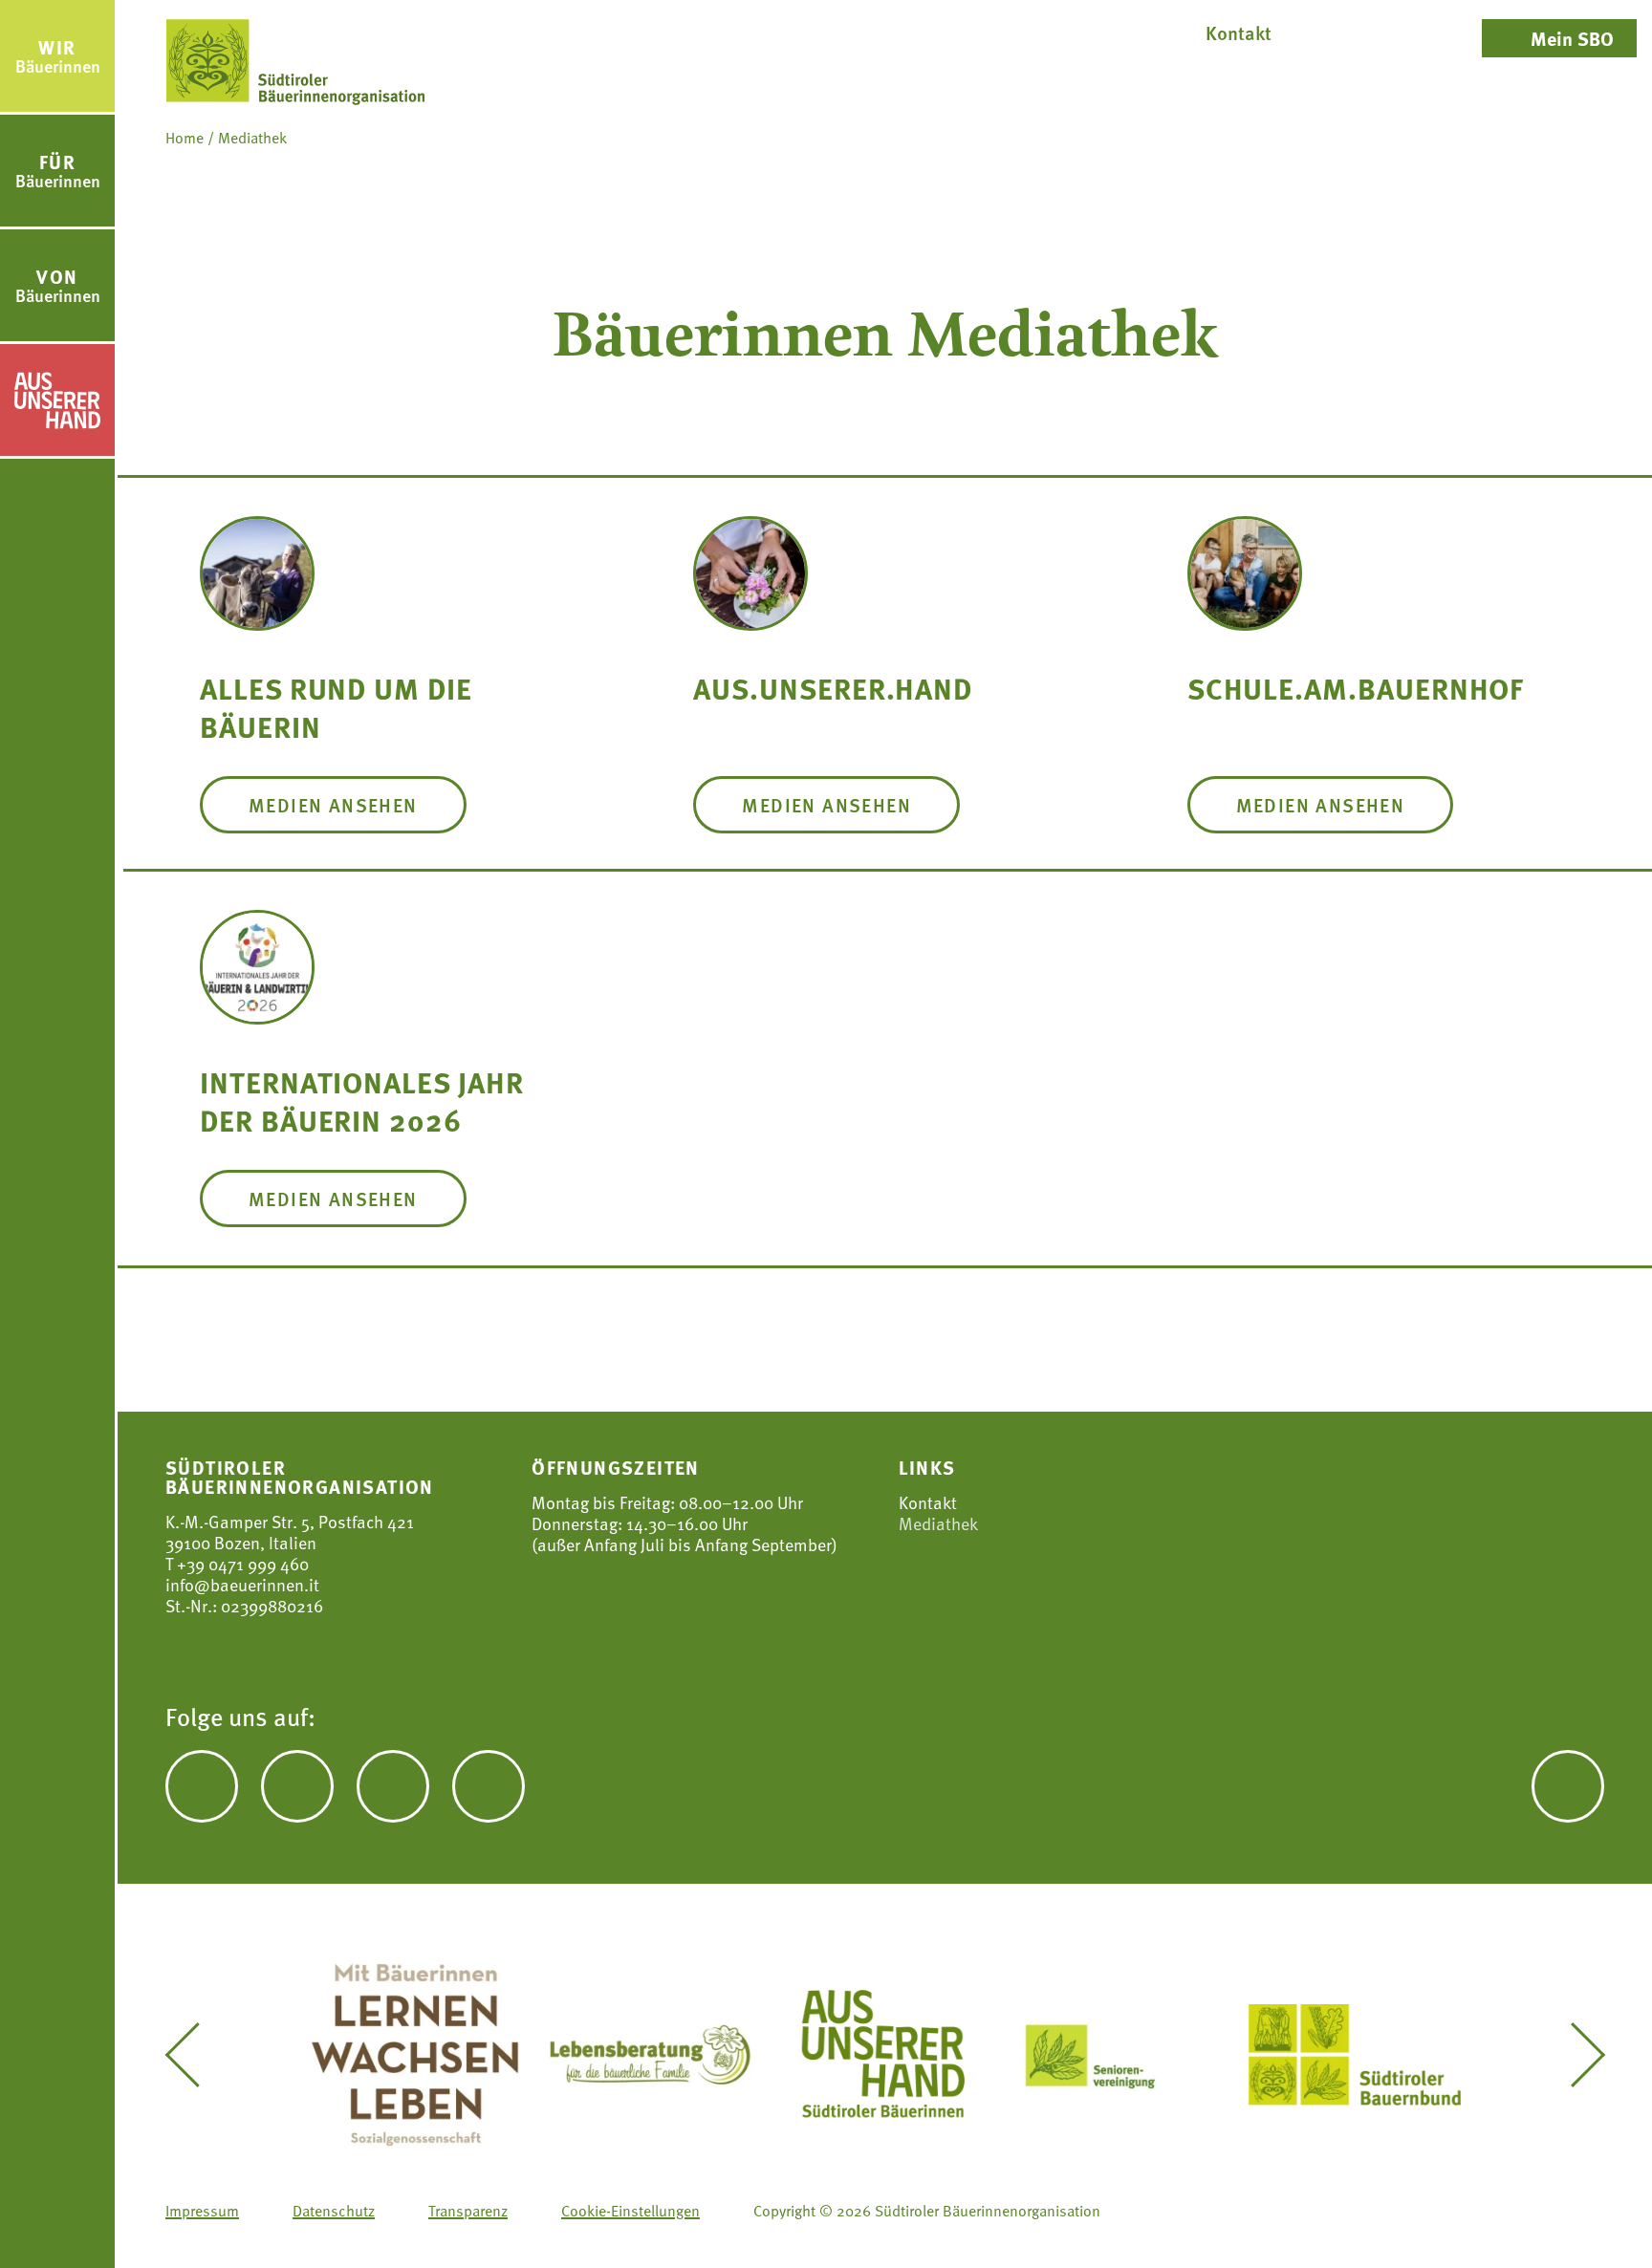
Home (185, 138)
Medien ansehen (333, 805)
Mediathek (938, 1523)
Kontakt (928, 1502)
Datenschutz (334, 2211)
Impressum (202, 2211)
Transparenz (468, 2211)
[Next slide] (1574, 2055)
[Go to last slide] (196, 2055)
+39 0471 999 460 (241, 1563)
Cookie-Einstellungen (630, 2211)
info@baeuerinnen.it (242, 1584)
